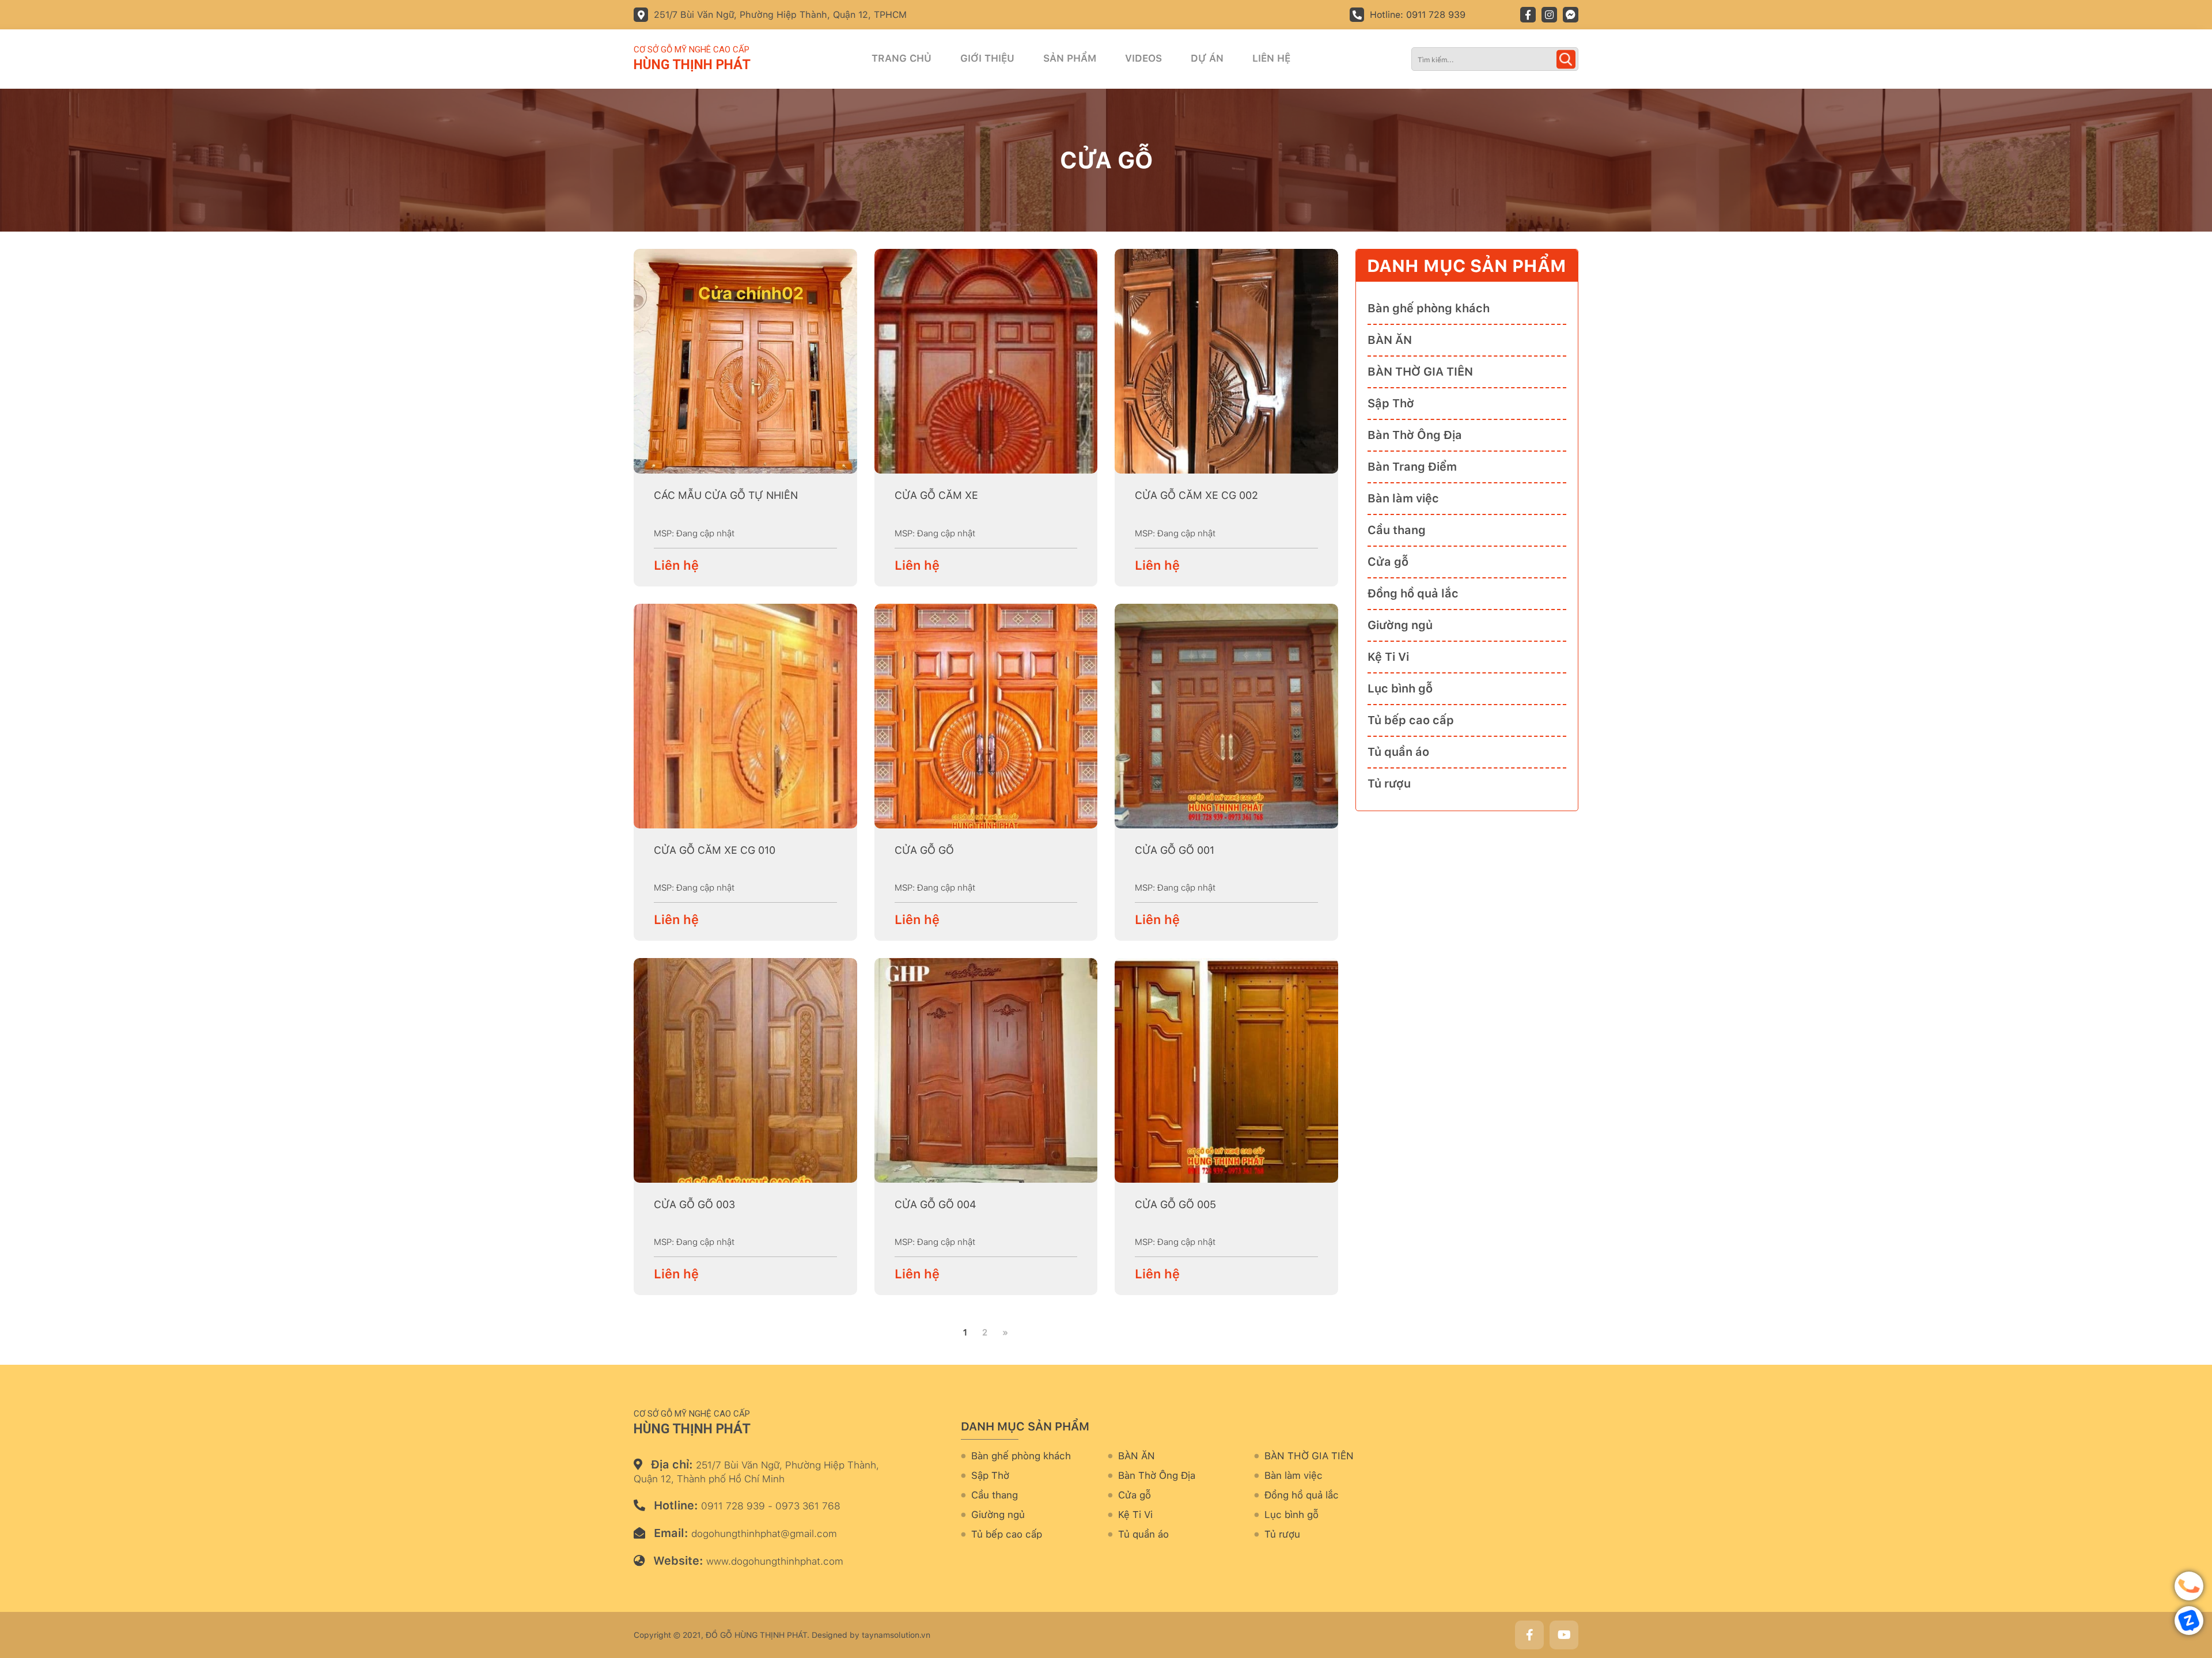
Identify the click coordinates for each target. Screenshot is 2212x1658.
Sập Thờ (1391, 403)
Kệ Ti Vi (1388, 657)
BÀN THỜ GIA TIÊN (1420, 372)
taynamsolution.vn (896, 1635)
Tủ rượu (1389, 783)
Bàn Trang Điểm (1412, 467)
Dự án (1207, 58)
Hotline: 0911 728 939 (1418, 15)
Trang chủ (902, 58)
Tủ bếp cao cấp (1411, 720)
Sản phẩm (1070, 58)
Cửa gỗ (1388, 562)
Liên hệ (1271, 58)
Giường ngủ (1400, 625)
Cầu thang (1397, 530)
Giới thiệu (987, 58)
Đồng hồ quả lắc (1413, 593)
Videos (1143, 58)
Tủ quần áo (1398, 752)
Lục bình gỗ (1400, 688)
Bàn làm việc (1403, 498)
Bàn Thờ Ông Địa (1415, 435)
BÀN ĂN (1390, 340)
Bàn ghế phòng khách (1429, 308)
